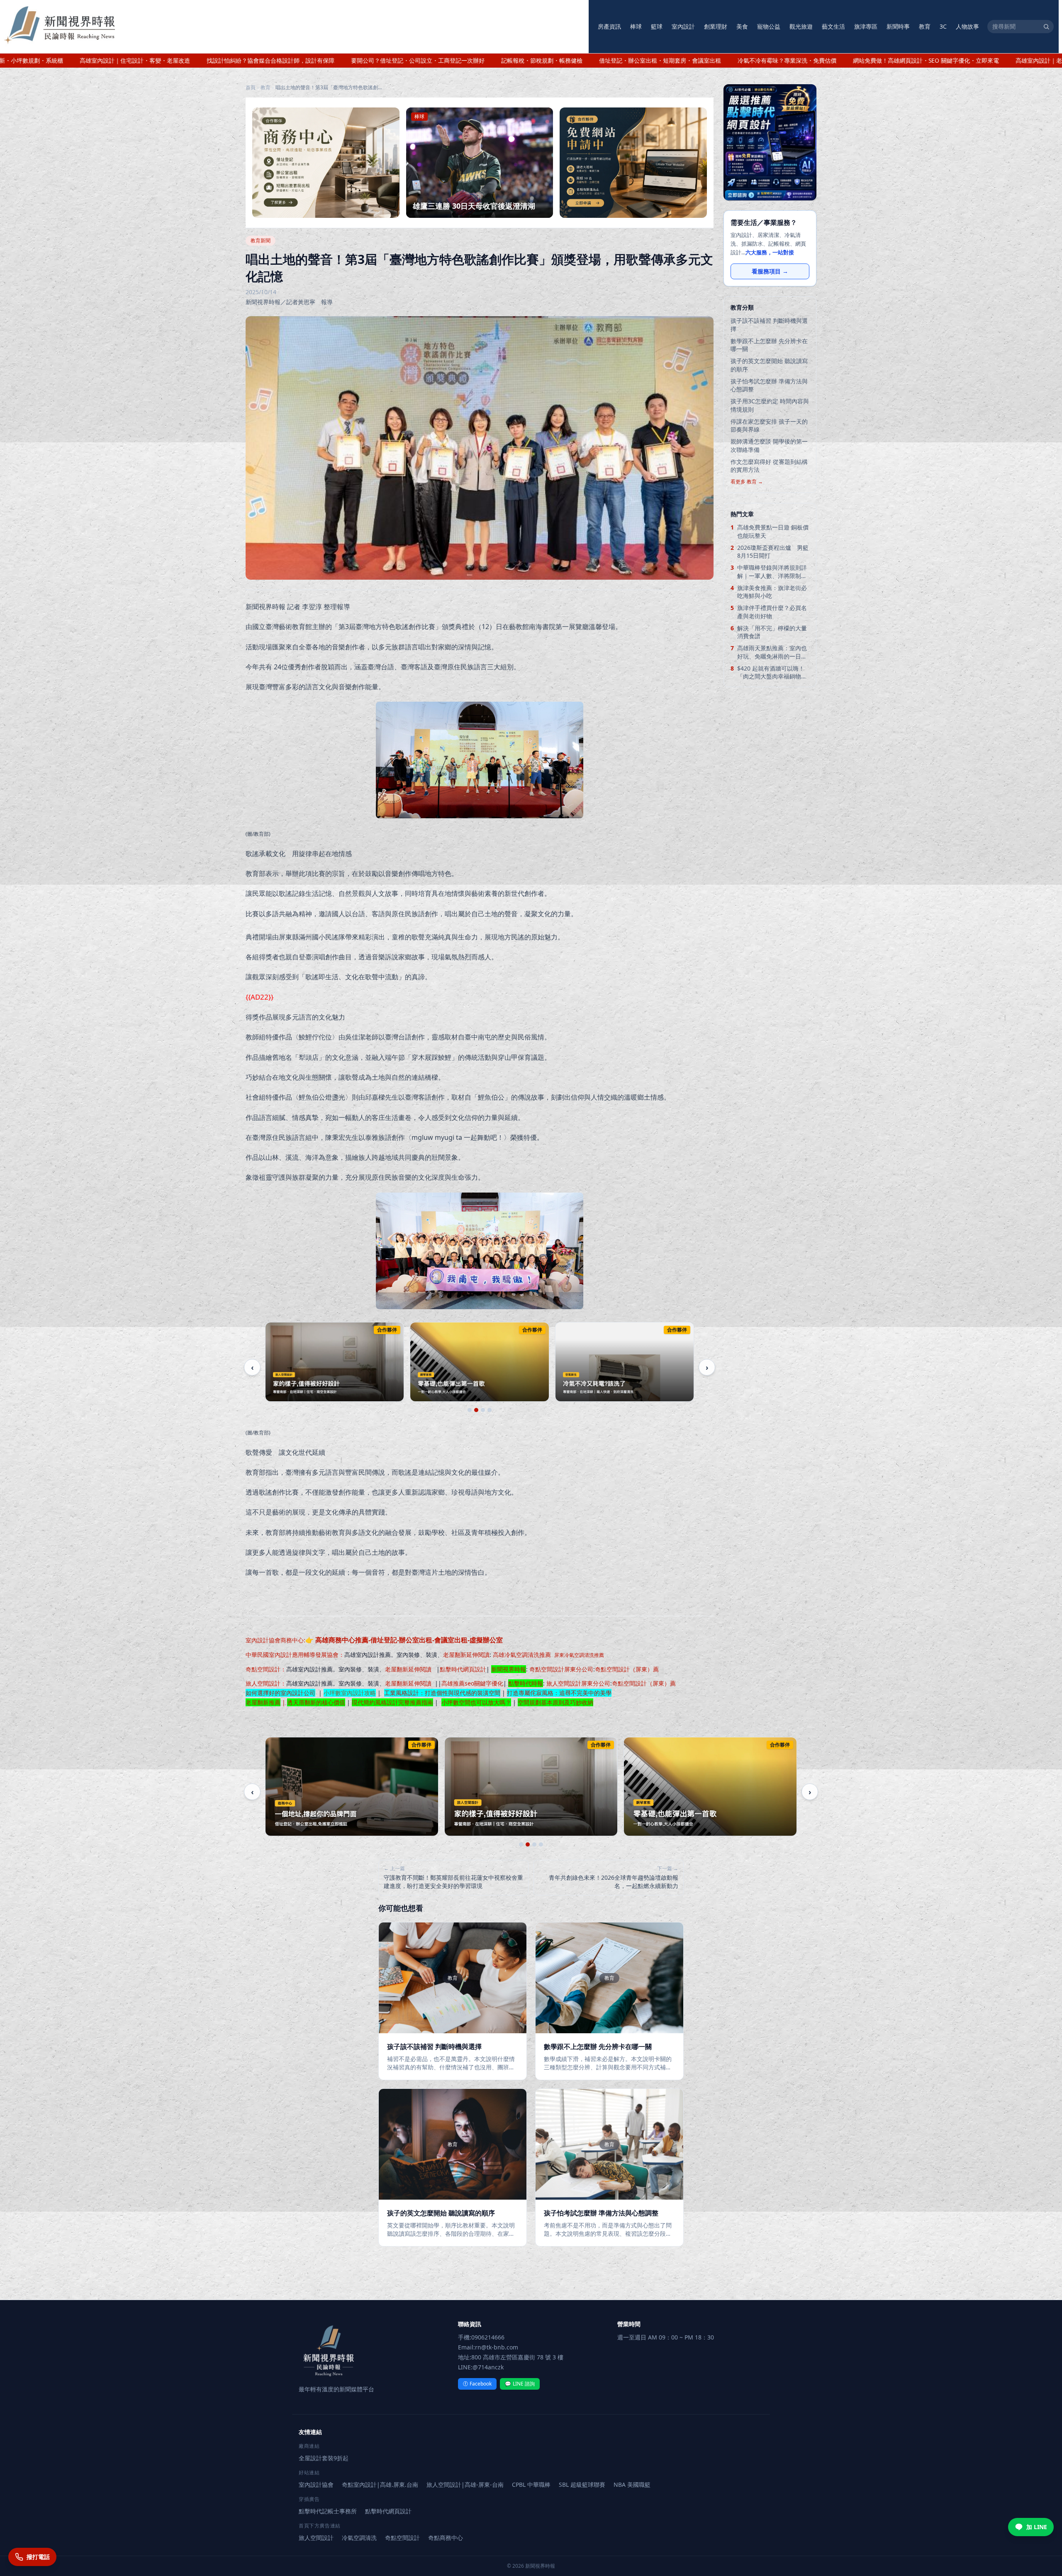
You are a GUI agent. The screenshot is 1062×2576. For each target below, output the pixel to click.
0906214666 (488, 2337)
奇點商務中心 (446, 2538)
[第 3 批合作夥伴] (483, 1410)
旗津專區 (866, 26)
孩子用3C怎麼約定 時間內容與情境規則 (770, 405)
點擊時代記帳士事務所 (328, 2511)
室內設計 (683, 26)
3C (943, 26)
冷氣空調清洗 (359, 2538)
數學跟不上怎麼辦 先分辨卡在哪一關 (769, 345)
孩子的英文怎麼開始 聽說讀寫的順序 (769, 365)
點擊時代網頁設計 (463, 1669)
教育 (925, 26)
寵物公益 (769, 26)
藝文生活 (833, 26)
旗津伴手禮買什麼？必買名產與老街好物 (772, 612)
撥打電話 (38, 2557)
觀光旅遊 (801, 26)
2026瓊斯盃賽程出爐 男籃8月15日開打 (773, 551)
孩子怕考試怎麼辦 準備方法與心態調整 (769, 385)
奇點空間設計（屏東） (624, 1669)
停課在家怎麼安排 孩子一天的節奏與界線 (769, 425)
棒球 (636, 26)
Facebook (477, 2384)
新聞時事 (898, 26)
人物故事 (967, 26)
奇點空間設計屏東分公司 (561, 1669)
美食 (742, 26)
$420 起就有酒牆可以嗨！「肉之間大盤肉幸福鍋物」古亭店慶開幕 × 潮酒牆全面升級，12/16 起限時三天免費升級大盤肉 (772, 672)
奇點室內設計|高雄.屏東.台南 (380, 2485)
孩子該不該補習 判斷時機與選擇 (769, 324)
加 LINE (1037, 2527)
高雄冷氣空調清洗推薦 (522, 1655)
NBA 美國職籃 (632, 2485)
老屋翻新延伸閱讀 (466, 1655)
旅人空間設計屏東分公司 (578, 1683)
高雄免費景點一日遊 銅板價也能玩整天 (773, 531)
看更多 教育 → (747, 482)
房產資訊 (609, 26)
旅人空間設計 (263, 1683)
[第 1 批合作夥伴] (470, 1410)
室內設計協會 (263, 1640)
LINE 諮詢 (520, 2384)
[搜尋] (1046, 27)
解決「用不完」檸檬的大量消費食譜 (772, 632)
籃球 (657, 26)
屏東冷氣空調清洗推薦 (579, 1655)
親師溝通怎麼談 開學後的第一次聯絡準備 (769, 445)
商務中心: (392, 1640)
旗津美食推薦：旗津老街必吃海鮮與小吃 (772, 592)
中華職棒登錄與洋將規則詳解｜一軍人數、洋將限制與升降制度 (772, 572)
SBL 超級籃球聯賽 (582, 2485)
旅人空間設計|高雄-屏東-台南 (465, 2485)
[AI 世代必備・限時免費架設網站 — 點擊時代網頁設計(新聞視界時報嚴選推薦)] (770, 142)
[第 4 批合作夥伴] (490, 1410)
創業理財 (716, 26)
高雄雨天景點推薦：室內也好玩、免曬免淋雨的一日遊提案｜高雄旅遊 (772, 652)
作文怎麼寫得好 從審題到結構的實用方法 (769, 466)
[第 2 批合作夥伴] (476, 1410)
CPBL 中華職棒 (531, 2485)
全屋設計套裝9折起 (324, 2458)
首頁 (251, 88)
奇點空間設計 (263, 1669)
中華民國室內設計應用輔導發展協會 (292, 1655)
